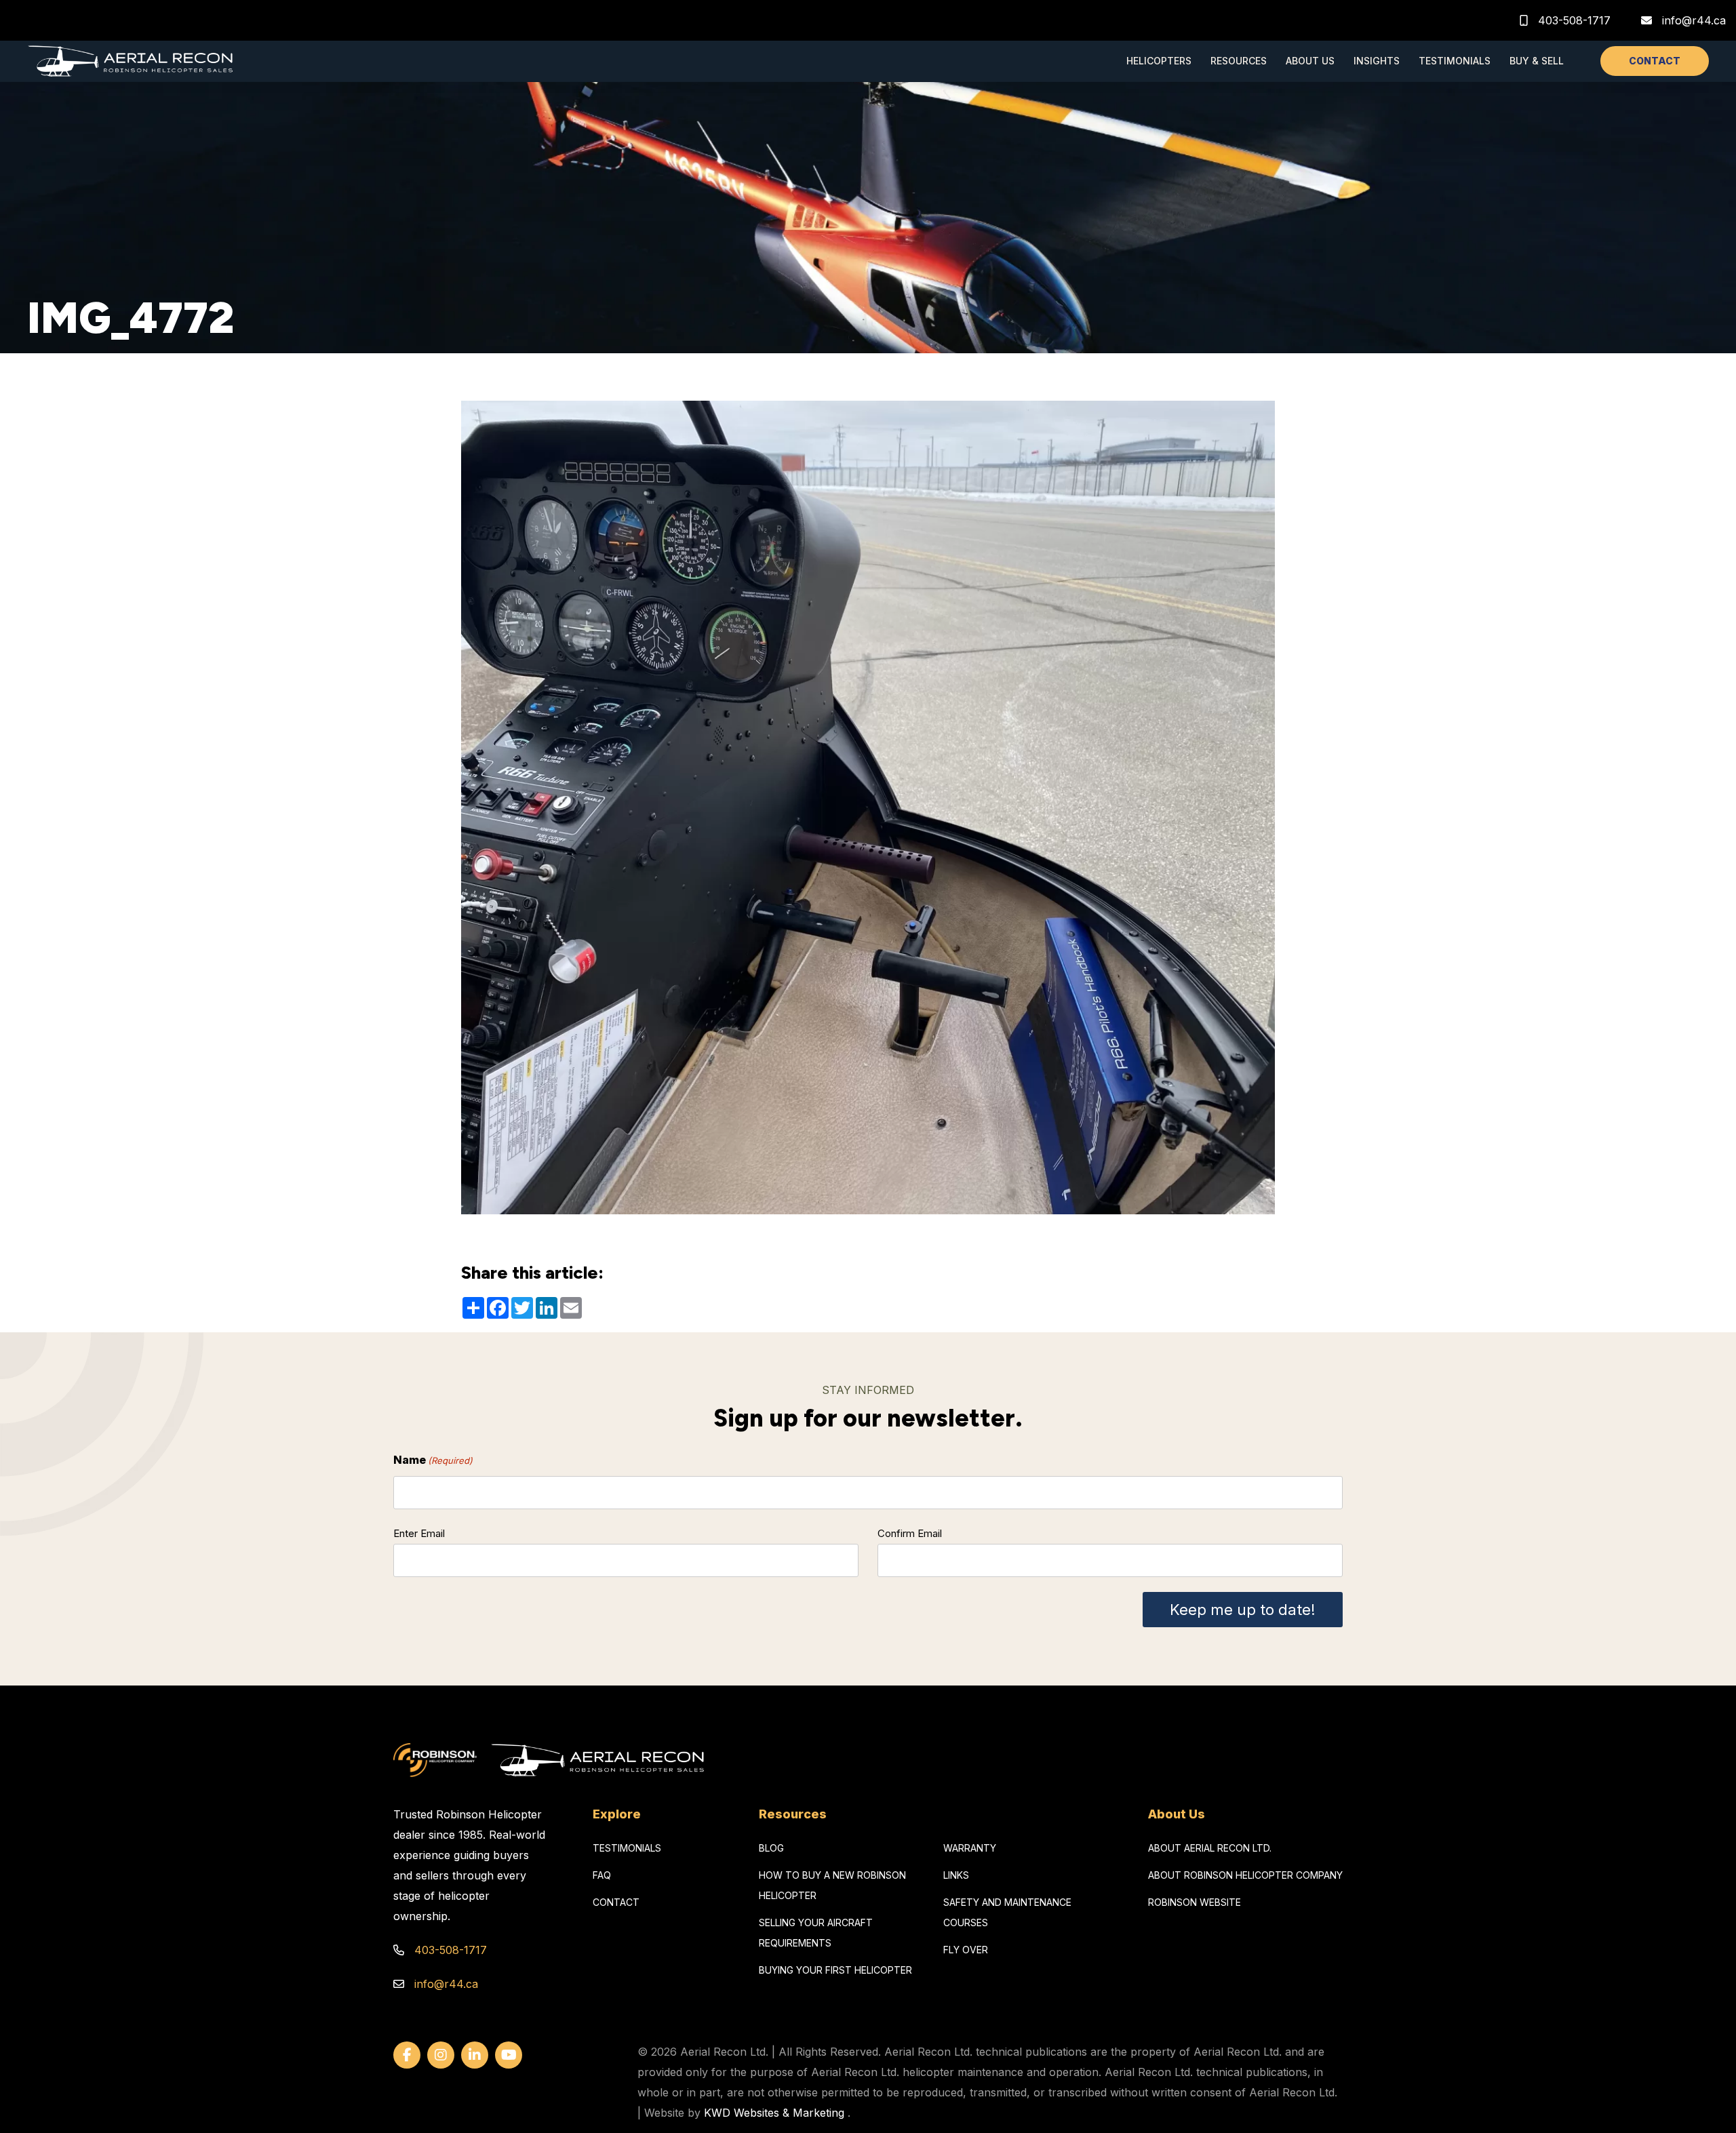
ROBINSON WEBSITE (1195, 1902)
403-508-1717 (1573, 20)
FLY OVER (966, 1950)
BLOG (771, 1848)
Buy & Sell (1537, 61)
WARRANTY (970, 1848)
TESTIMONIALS (627, 1848)
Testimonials (1455, 61)
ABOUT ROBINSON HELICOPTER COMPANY (1245, 1875)
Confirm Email (910, 1533)
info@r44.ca (1694, 20)
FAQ (602, 1875)
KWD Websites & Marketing (774, 2113)
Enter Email (419, 1533)
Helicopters (1159, 61)
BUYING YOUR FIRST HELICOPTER (835, 1970)
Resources (1239, 61)
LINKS (956, 1875)
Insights (1377, 61)
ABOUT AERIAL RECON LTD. (1210, 1848)
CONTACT (1655, 61)
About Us (1310, 61)
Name (433, 1460)
